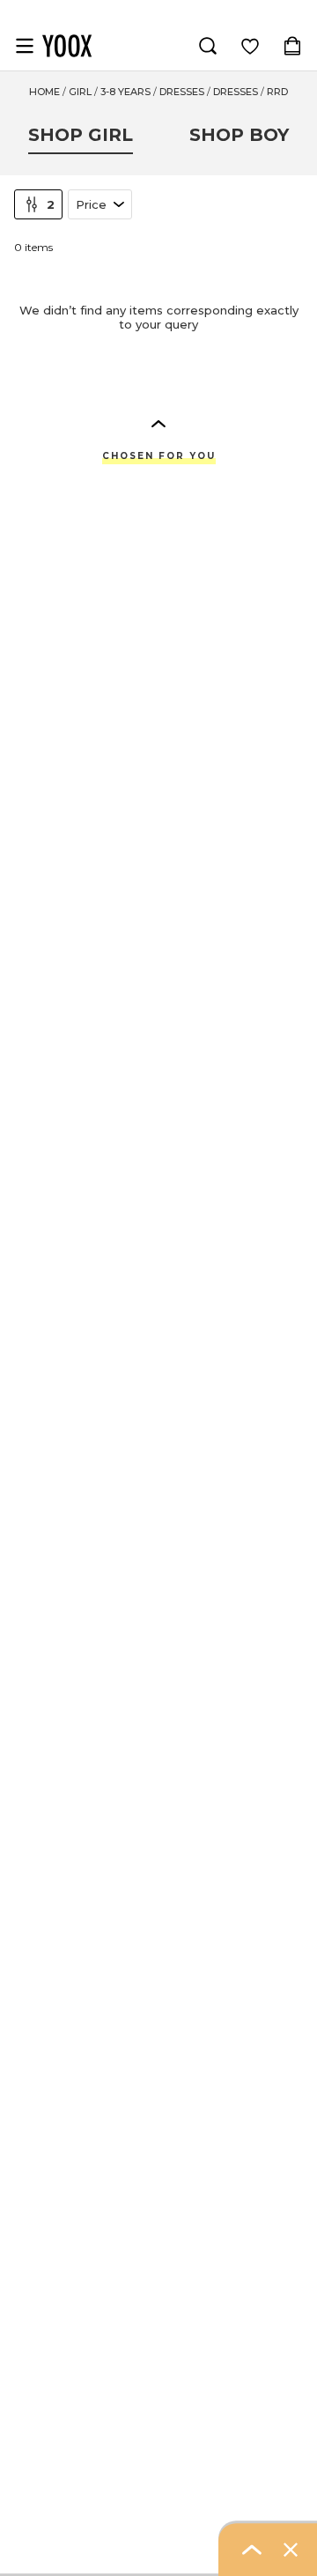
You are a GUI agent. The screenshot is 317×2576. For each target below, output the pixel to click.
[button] (158, 423)
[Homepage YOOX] (67, 46)
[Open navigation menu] (25, 46)
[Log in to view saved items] (250, 46)
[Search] (208, 46)
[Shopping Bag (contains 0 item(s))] (292, 46)
